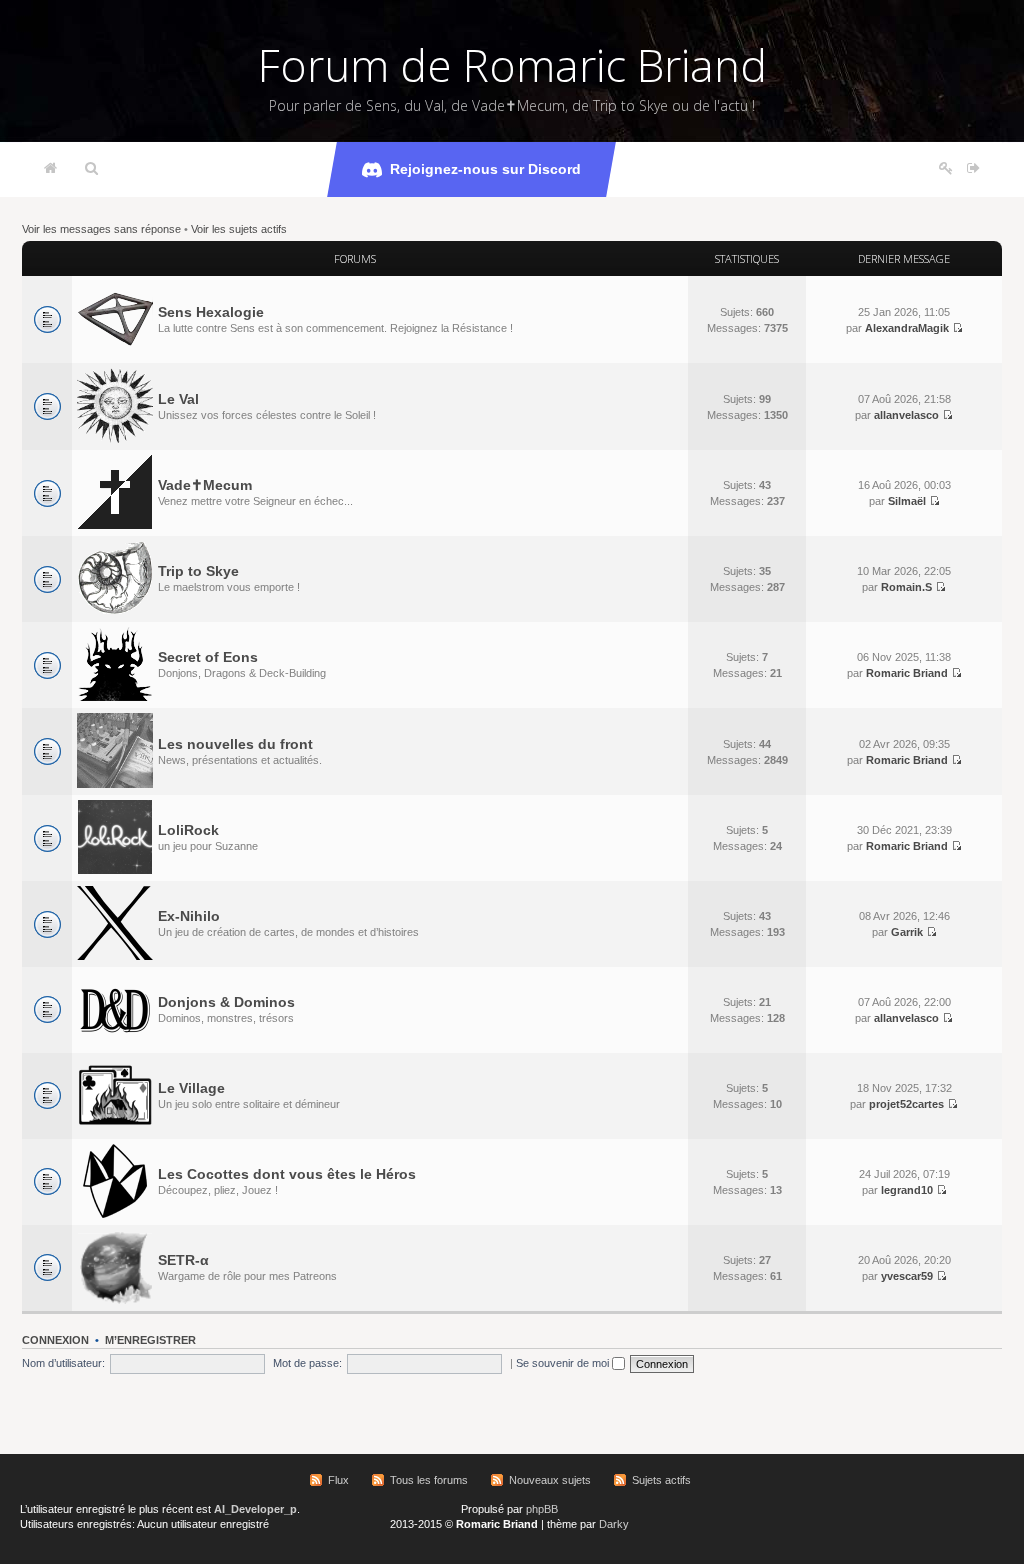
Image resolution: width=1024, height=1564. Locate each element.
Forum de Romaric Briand (512, 65)
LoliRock (188, 830)
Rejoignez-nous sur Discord (485, 169)
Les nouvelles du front (235, 744)
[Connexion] (973, 169)
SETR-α (183, 1260)
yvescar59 (907, 1276)
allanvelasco (906, 415)
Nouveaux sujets (550, 1480)
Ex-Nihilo (189, 916)
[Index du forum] (50, 169)
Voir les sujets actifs (239, 229)
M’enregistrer (150, 1340)
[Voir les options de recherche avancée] (91, 169)
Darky (614, 1524)
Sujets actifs (661, 1480)
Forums (355, 258)
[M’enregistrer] (946, 169)
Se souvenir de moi (564, 1363)
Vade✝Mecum (205, 485)
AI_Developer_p (255, 1509)
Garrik (907, 932)
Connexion (55, 1340)
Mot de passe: (307, 1363)
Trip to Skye (198, 571)
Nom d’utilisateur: (63, 1363)
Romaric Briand (907, 673)
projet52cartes (906, 1104)
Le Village (191, 1088)
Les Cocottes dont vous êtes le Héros (287, 1174)
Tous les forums (429, 1480)
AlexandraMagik (907, 328)
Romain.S (906, 587)
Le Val (178, 399)
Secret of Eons (208, 657)
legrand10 (907, 1190)
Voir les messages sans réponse (101, 229)
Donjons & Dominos (226, 1002)
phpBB (542, 1509)
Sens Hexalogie (211, 312)
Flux (338, 1480)
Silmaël (907, 501)
